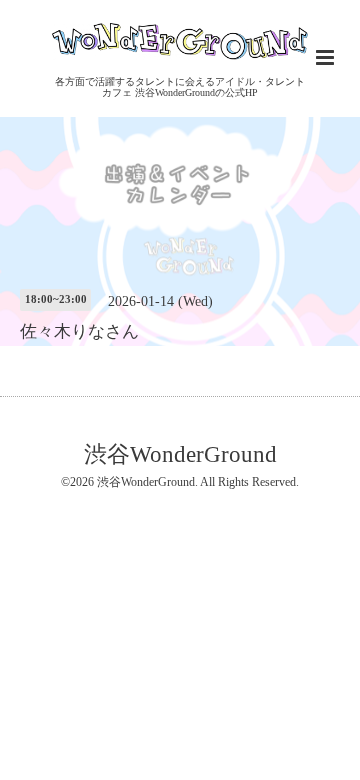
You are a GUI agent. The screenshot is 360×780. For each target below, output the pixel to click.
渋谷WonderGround (180, 454)
